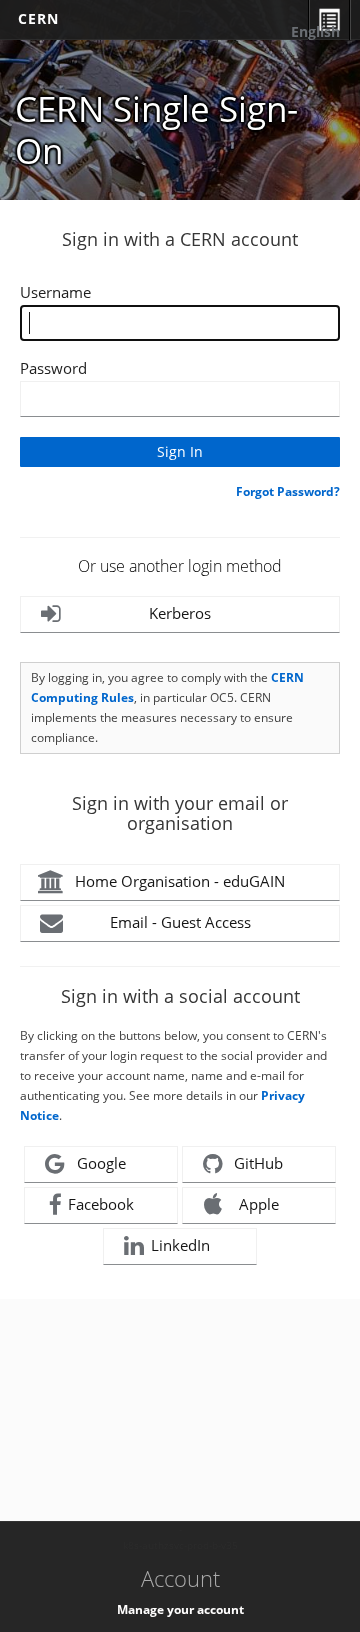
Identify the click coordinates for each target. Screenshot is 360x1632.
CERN (38, 18)
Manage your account (180, 1609)
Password (53, 368)
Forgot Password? (288, 491)
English (315, 31)
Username (55, 292)
